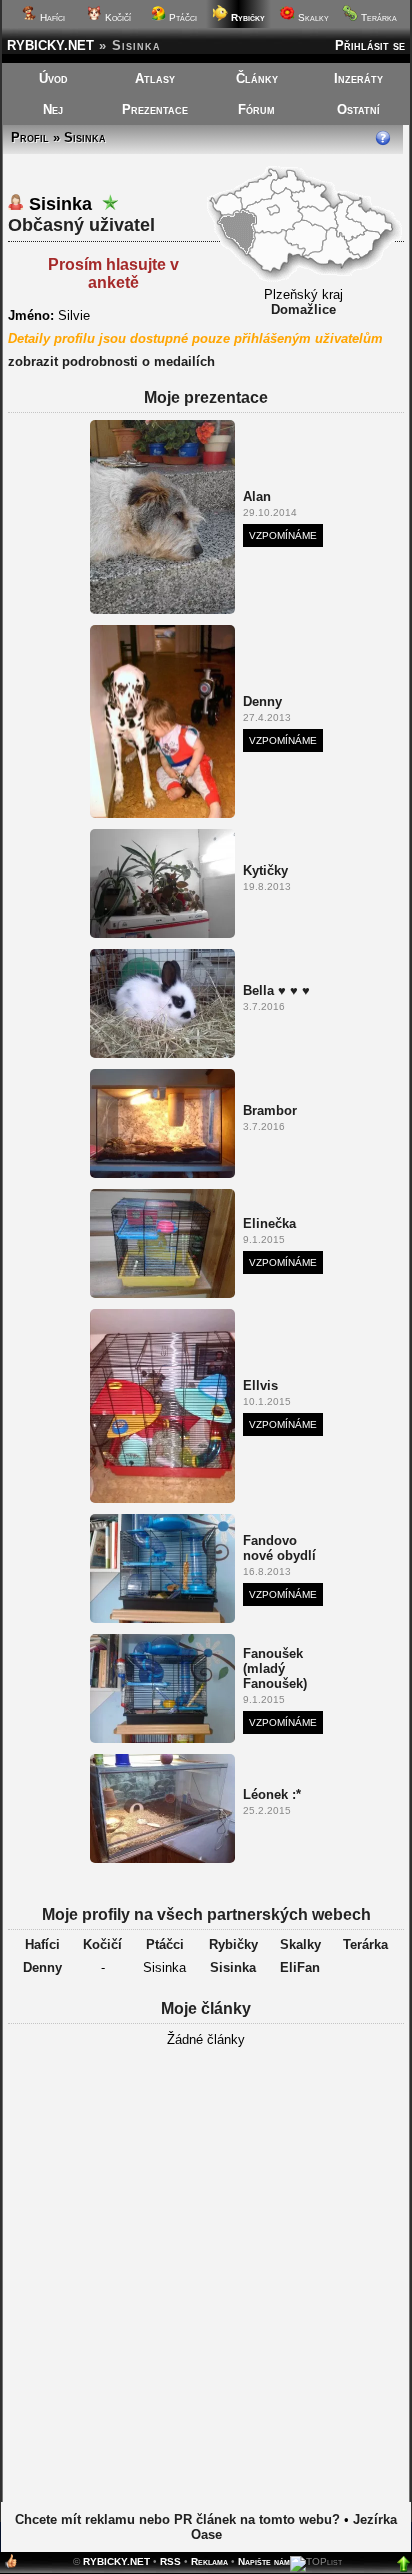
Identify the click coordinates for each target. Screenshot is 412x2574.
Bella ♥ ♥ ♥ (276, 990)
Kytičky (265, 870)
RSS (170, 2561)
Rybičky (233, 1944)
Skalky (312, 17)
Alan (257, 496)
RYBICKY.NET (50, 45)
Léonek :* (272, 1794)
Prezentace (155, 109)
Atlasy (155, 78)
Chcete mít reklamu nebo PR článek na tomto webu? (177, 2519)
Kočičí (116, 17)
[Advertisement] (206, 2281)
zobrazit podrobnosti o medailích (111, 361)
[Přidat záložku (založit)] (11, 2565)
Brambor (270, 1110)
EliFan (300, 1967)
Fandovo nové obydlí (279, 1548)
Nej (53, 109)
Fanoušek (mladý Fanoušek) (275, 1668)
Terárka (377, 17)
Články (257, 78)
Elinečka (269, 1223)
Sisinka (233, 1967)
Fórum (256, 109)
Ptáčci (181, 17)
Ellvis (260, 1385)
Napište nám (264, 2561)
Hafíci (51, 17)
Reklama (209, 2561)
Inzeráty (358, 78)
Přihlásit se (370, 45)
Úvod (53, 78)
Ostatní (358, 109)
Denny (262, 701)
